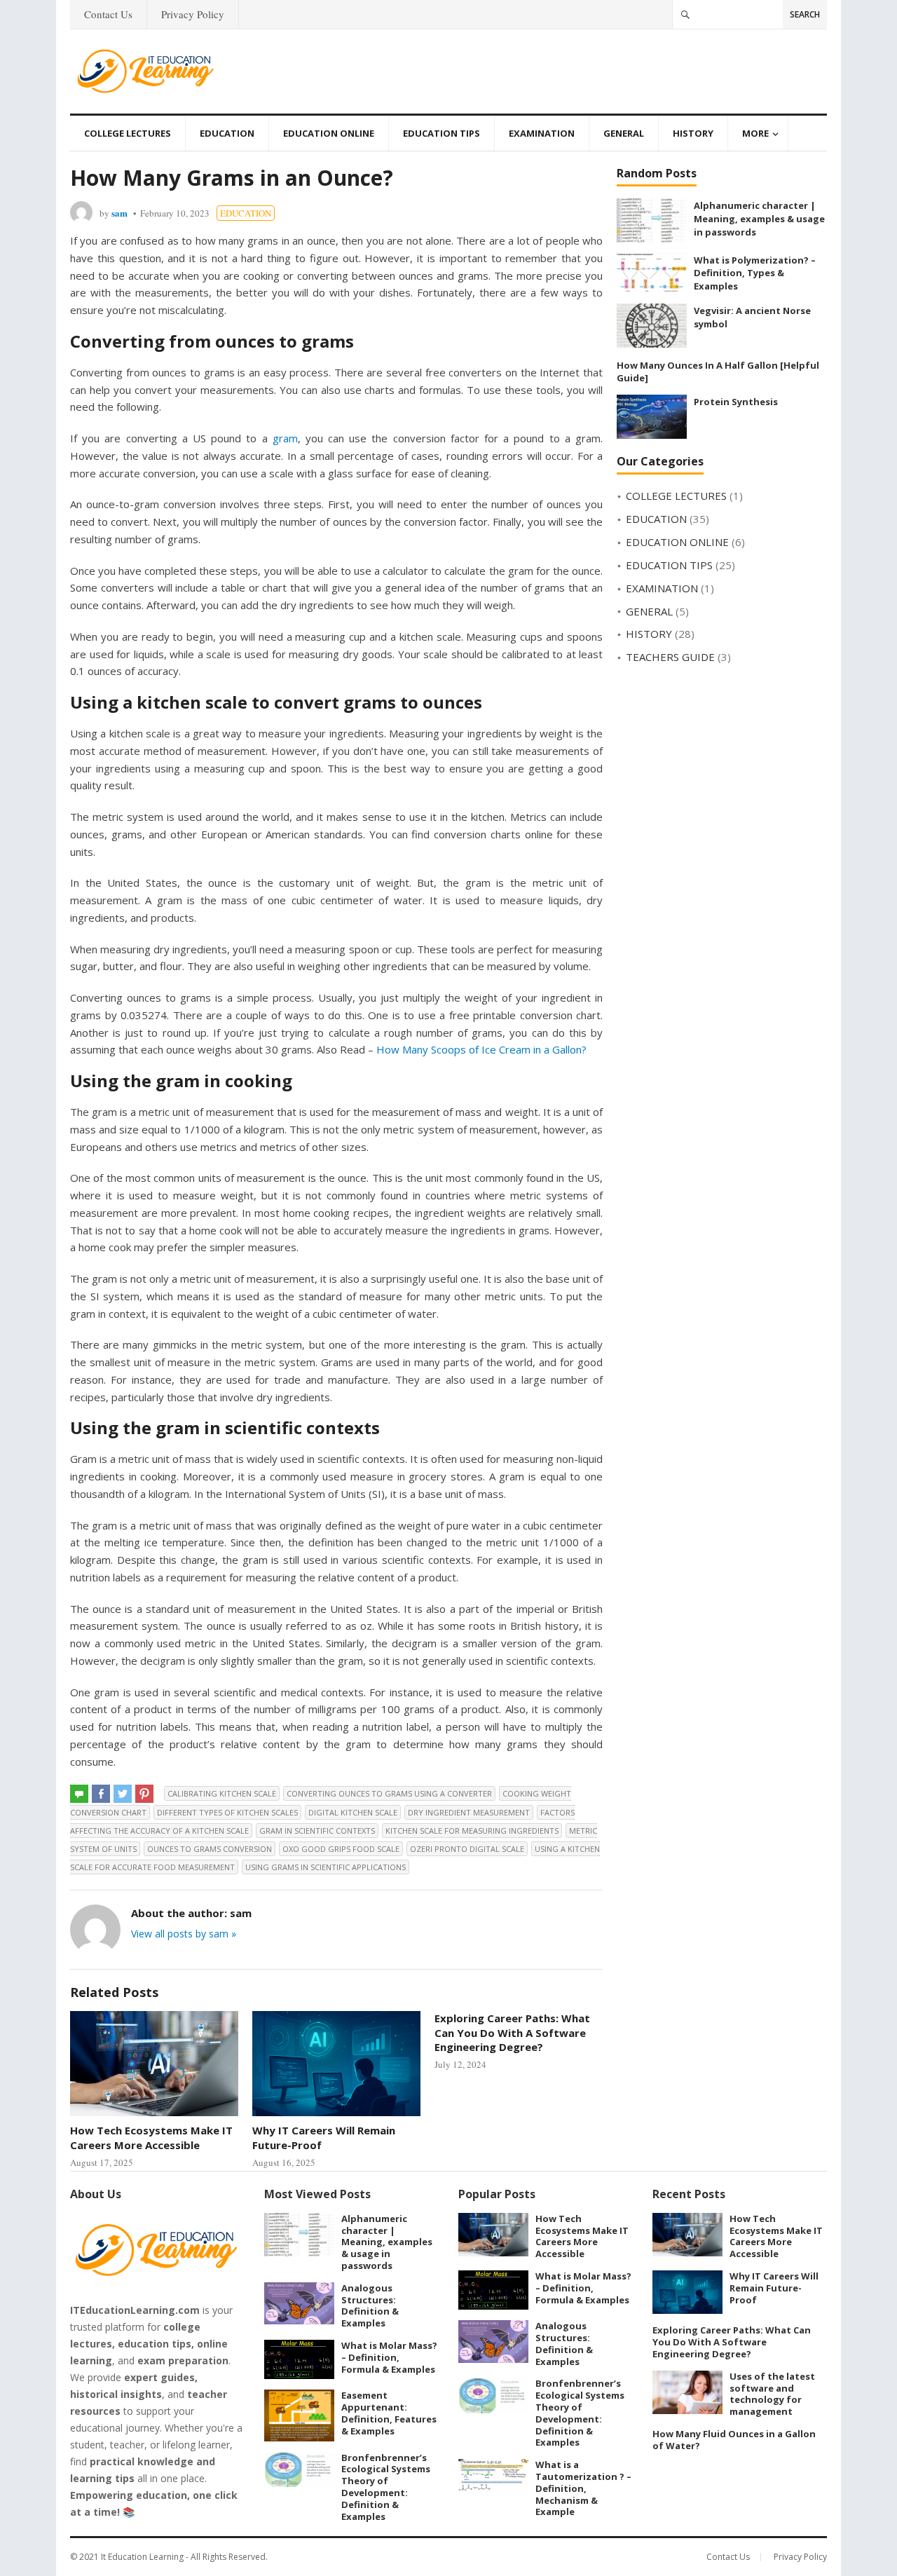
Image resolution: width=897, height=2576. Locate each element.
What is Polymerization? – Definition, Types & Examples (755, 273)
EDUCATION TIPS (441, 133)
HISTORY (693, 133)
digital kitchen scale (353, 1812)
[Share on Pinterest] (144, 1794)
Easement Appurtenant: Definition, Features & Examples (389, 2413)
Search (805, 14)
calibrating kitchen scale (222, 1793)
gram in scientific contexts (317, 1831)
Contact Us (108, 14)
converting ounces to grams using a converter (389, 1793)
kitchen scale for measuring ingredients (472, 1831)
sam (119, 213)
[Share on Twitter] (123, 1794)
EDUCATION (227, 133)
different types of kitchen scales (227, 1812)
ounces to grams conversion (210, 1849)
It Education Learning (142, 2557)
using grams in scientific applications (326, 1867)
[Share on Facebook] (101, 1794)
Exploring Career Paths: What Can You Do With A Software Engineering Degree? (512, 2032)
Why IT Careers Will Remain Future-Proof (774, 2288)
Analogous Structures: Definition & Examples (370, 2305)
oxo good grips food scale (341, 1849)
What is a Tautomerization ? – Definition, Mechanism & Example (583, 2488)
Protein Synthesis (736, 402)
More (755, 133)
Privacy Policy (193, 14)
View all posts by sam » (184, 1934)
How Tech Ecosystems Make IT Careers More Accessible (151, 2137)
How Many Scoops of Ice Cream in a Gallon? (481, 1049)
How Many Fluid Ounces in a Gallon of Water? (734, 2440)
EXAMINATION (542, 133)
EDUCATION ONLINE (329, 133)
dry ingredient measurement (469, 1812)
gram (285, 438)
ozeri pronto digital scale (467, 1849)
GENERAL (624, 133)
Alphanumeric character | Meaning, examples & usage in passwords (759, 218)
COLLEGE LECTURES (128, 133)
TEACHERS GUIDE (670, 657)
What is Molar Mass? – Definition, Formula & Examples (389, 2357)
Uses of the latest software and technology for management (772, 2394)
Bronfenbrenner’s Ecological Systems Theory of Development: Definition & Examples (386, 2487)
